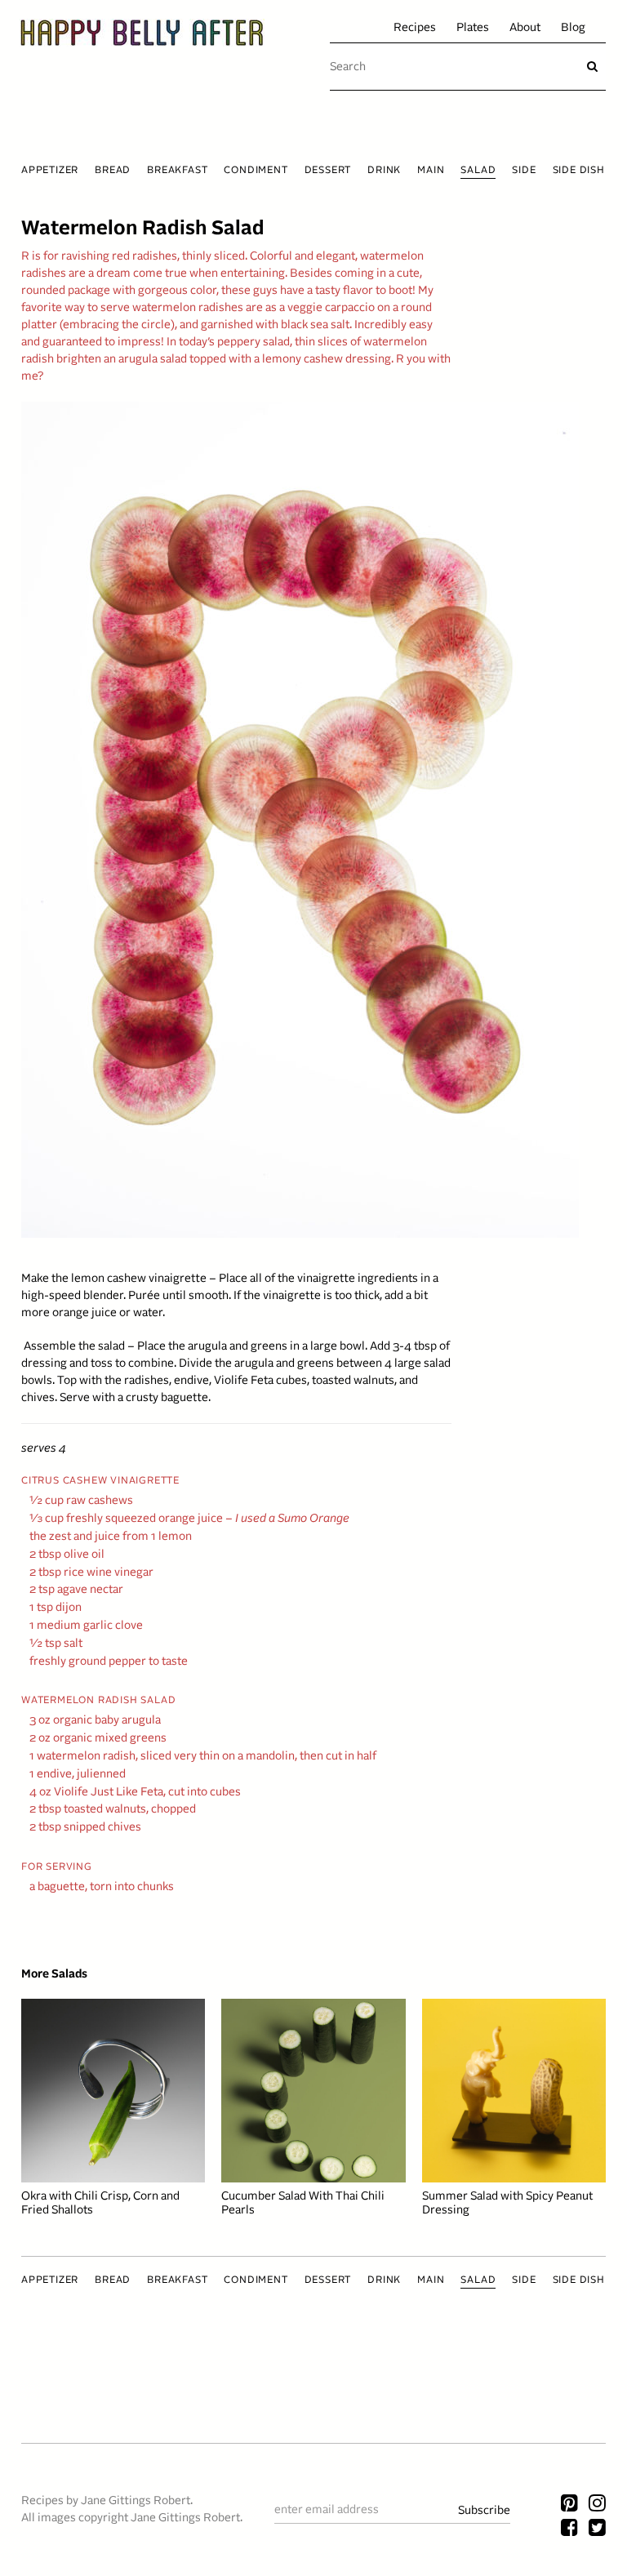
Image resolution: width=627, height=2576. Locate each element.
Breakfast (177, 171)
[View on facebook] (569, 2529)
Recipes (415, 28)
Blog (573, 28)
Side (524, 171)
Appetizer (50, 171)
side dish (579, 171)
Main (431, 171)
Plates (473, 28)
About (525, 28)
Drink (384, 171)
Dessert (328, 171)
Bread (113, 171)
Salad (478, 171)
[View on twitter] (597, 2529)
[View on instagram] (597, 2505)
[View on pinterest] (569, 2505)
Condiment (256, 171)
